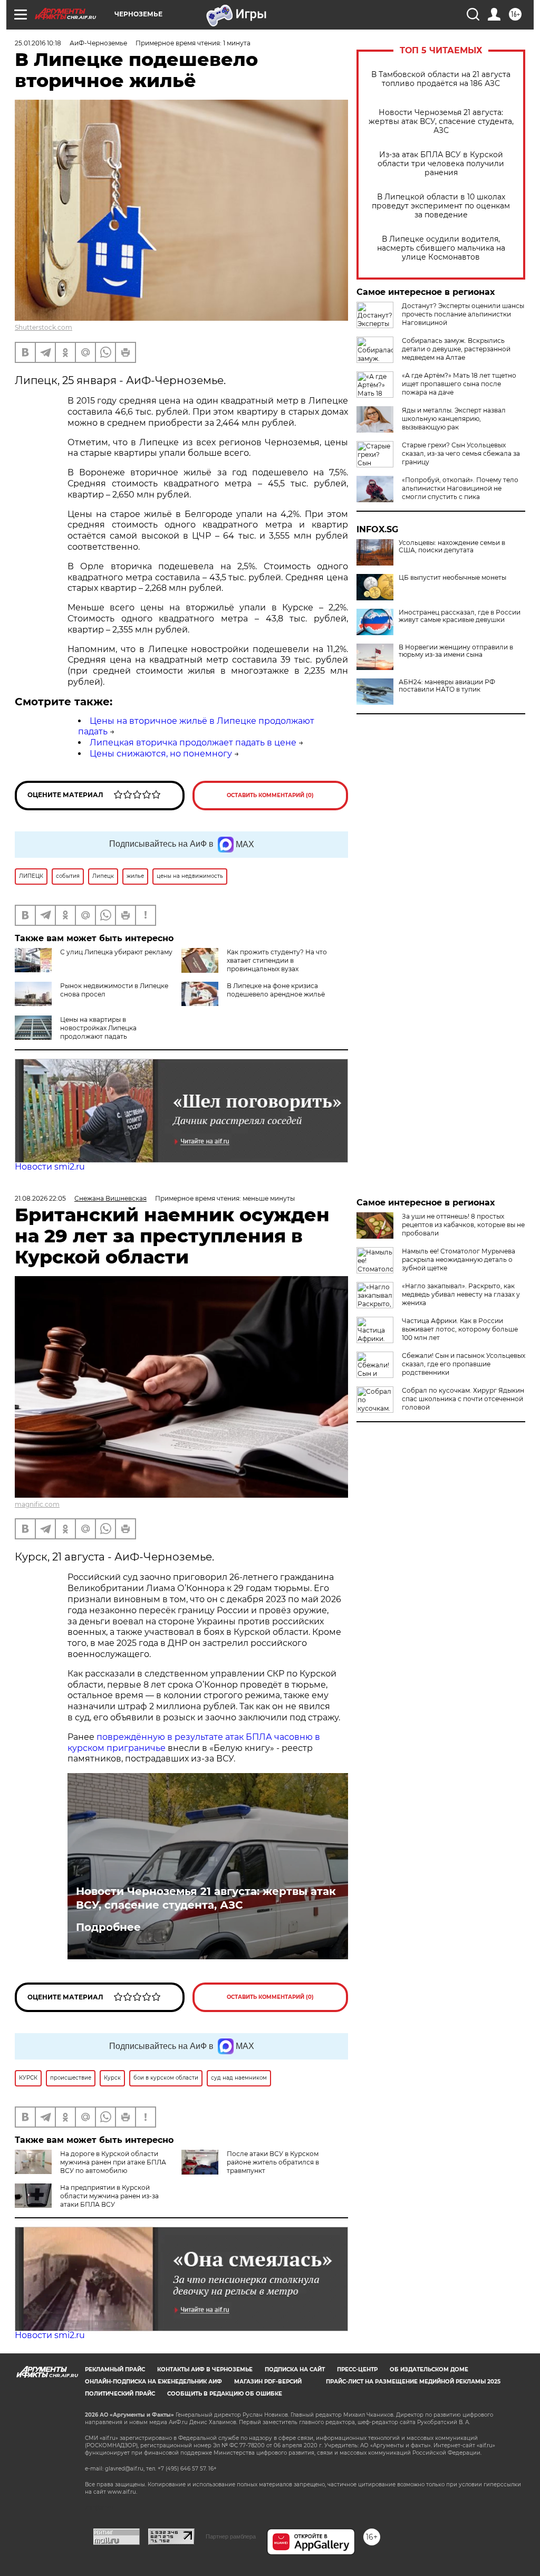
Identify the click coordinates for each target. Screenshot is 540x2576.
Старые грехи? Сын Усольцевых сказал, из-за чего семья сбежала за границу (461, 453)
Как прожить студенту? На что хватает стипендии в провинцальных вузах (277, 960)
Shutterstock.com (44, 327)
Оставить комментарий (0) (270, 795)
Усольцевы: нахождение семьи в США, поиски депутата (452, 547)
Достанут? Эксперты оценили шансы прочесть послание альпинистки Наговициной (463, 314)
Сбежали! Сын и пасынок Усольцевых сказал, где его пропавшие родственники (464, 1364)
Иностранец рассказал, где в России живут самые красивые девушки (460, 616)
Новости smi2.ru (50, 1167)
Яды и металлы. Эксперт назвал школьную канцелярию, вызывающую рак (454, 419)
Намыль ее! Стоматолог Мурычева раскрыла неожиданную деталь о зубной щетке (459, 1260)
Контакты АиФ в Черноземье (205, 2369)
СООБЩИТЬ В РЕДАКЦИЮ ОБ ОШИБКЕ (225, 2394)
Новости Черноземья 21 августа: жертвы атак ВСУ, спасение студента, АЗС (441, 122)
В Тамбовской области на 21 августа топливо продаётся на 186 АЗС (441, 79)
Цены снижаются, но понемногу (161, 754)
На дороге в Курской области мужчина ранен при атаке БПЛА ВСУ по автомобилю (113, 2162)
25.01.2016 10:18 (38, 43)
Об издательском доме (429, 2369)
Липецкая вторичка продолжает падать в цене (193, 743)
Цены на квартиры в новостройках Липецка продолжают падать (98, 1028)
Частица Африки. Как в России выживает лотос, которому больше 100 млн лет (460, 1329)
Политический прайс (120, 2394)
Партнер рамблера (231, 2536)
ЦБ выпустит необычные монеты (452, 578)
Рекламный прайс (115, 2369)
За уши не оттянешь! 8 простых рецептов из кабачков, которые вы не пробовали (463, 1225)
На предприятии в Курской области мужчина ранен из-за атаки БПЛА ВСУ (109, 2196)
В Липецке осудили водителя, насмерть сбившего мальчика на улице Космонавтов (441, 248)
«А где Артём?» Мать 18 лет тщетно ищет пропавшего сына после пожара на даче (459, 384)
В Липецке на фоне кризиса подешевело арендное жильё (276, 990)
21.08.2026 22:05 (40, 1198)
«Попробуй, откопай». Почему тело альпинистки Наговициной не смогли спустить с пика (460, 488)
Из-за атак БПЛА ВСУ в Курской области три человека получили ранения (441, 164)
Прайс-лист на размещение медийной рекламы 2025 (413, 2382)
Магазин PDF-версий (268, 2382)
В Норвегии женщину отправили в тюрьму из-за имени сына (456, 651)
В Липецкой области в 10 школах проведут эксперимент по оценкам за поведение (441, 206)
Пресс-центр (357, 2369)
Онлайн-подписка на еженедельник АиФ (153, 2382)
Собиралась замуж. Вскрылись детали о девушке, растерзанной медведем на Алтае (456, 349)
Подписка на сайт (295, 2369)
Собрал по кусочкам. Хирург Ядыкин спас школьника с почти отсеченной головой (463, 1399)
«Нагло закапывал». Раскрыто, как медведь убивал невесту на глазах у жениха (461, 1294)
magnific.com (37, 1504)
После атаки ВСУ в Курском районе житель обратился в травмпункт (273, 2162)
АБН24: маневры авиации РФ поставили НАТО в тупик (447, 686)
